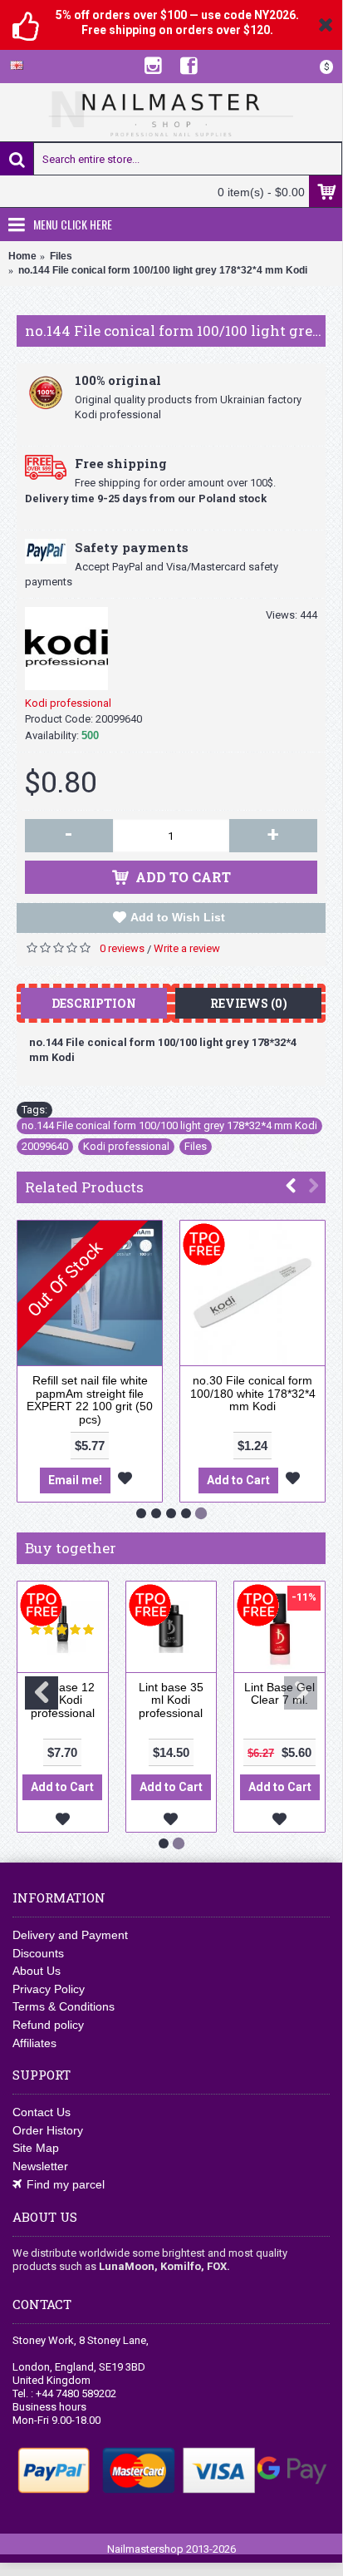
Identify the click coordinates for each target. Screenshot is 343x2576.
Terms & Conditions (64, 2006)
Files (196, 1146)
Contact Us (42, 2112)
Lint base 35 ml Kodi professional (171, 1700)
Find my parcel (66, 2184)
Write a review (187, 948)
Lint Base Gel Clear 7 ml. (279, 1693)
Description (94, 1003)
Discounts (38, 1953)
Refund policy (48, 2025)
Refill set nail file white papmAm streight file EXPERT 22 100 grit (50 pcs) (90, 1399)
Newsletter (40, 2166)
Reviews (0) (249, 1003)
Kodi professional (68, 703)
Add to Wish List (178, 917)
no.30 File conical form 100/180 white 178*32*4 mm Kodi (253, 1393)
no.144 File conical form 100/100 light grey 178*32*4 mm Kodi (169, 1125)
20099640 (45, 1146)
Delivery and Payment (70, 1935)
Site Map (36, 2148)
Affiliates (34, 2043)
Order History (48, 2130)
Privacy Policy (49, 1989)
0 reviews (122, 948)
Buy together (71, 1548)
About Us (37, 1971)
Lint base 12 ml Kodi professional (62, 1700)
